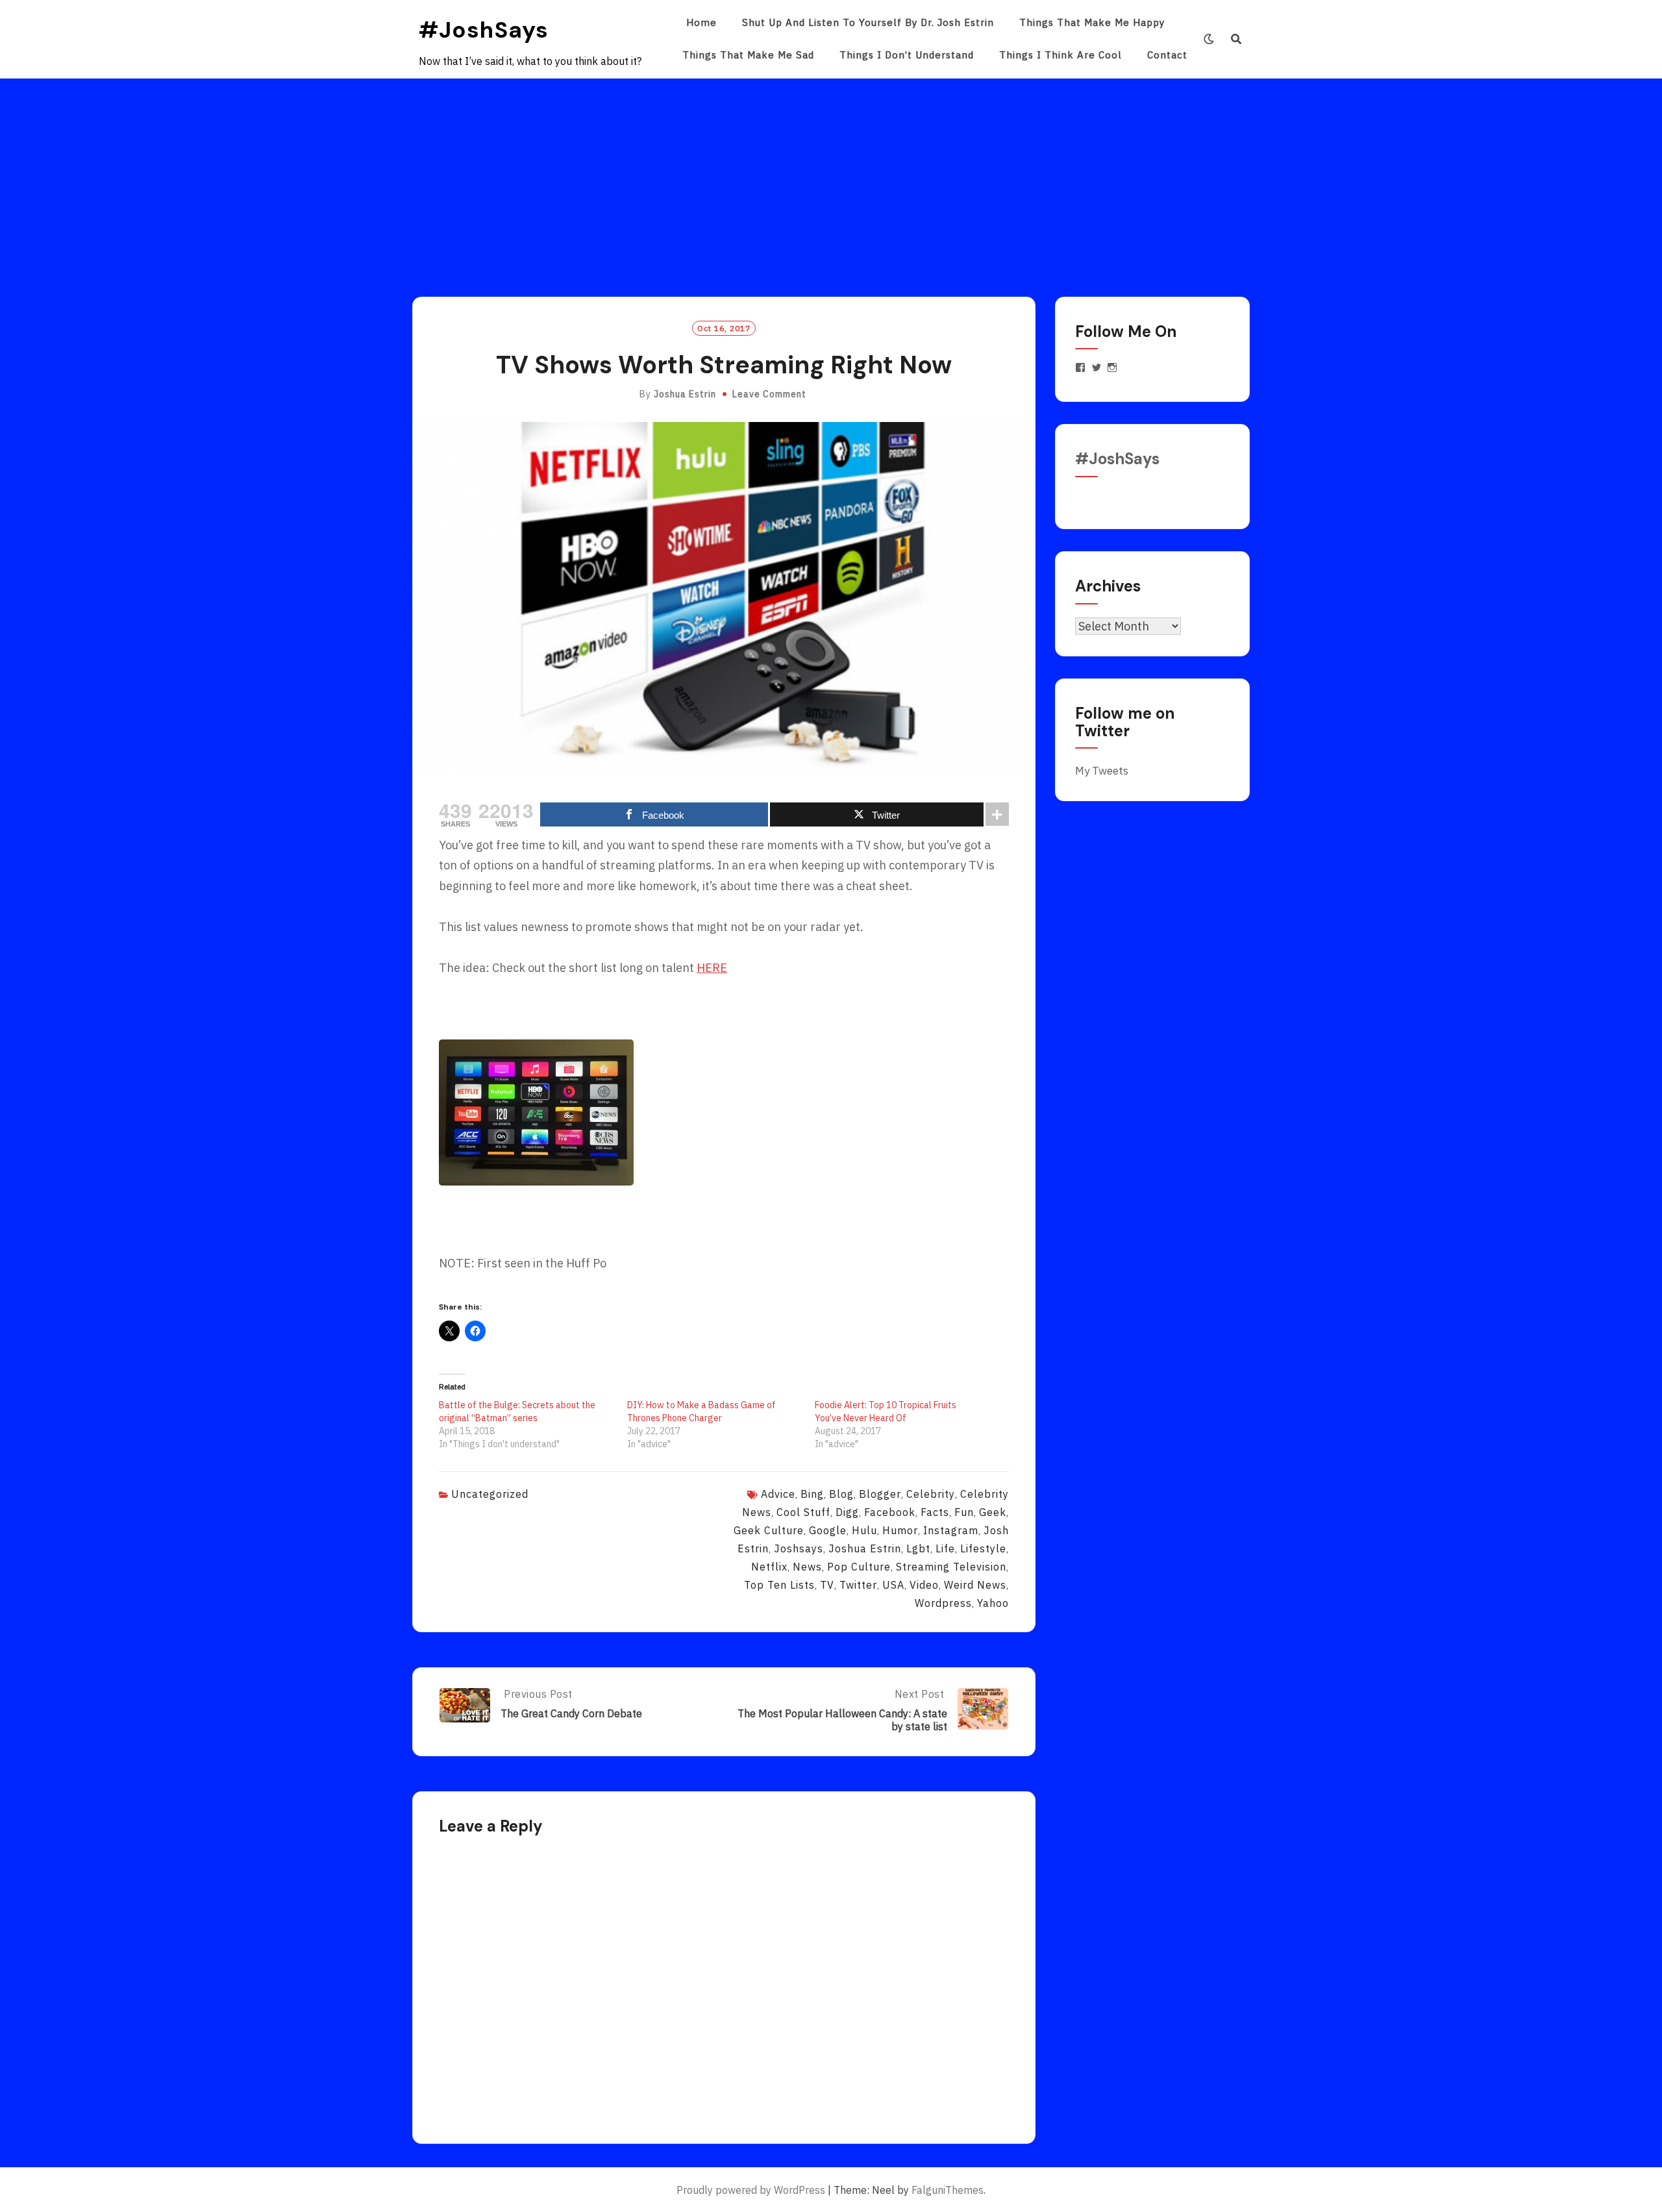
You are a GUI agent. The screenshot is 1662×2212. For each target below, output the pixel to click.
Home (701, 22)
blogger (880, 1494)
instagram (951, 1530)
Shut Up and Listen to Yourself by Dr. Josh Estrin (868, 22)
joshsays (799, 1548)
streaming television (951, 1567)
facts (935, 1512)
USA (893, 1585)
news (807, 1567)
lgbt (918, 1548)
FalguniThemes (948, 2190)
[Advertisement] (831, 176)
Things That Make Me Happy (1092, 22)
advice (778, 1494)
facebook (890, 1512)
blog (841, 1494)
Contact (1167, 55)
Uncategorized (490, 1494)
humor (900, 1530)
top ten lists (779, 1585)
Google (828, 1530)
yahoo (993, 1603)
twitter (858, 1585)
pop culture (859, 1567)
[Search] (1236, 39)
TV (827, 1585)
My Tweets (1102, 771)
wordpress (943, 1603)
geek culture (769, 1530)
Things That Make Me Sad (748, 55)
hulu (864, 1530)
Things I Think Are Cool (1060, 55)
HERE (712, 968)
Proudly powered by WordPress (751, 2190)
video (924, 1585)
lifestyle (983, 1548)
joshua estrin (865, 1548)
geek (993, 1512)
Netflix (769, 1567)
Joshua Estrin (685, 394)
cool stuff (803, 1512)
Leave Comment (769, 394)
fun (964, 1512)
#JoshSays (484, 30)
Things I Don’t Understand (907, 55)
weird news (975, 1585)
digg (847, 1512)
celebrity (931, 1494)
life (945, 1548)
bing (812, 1494)
